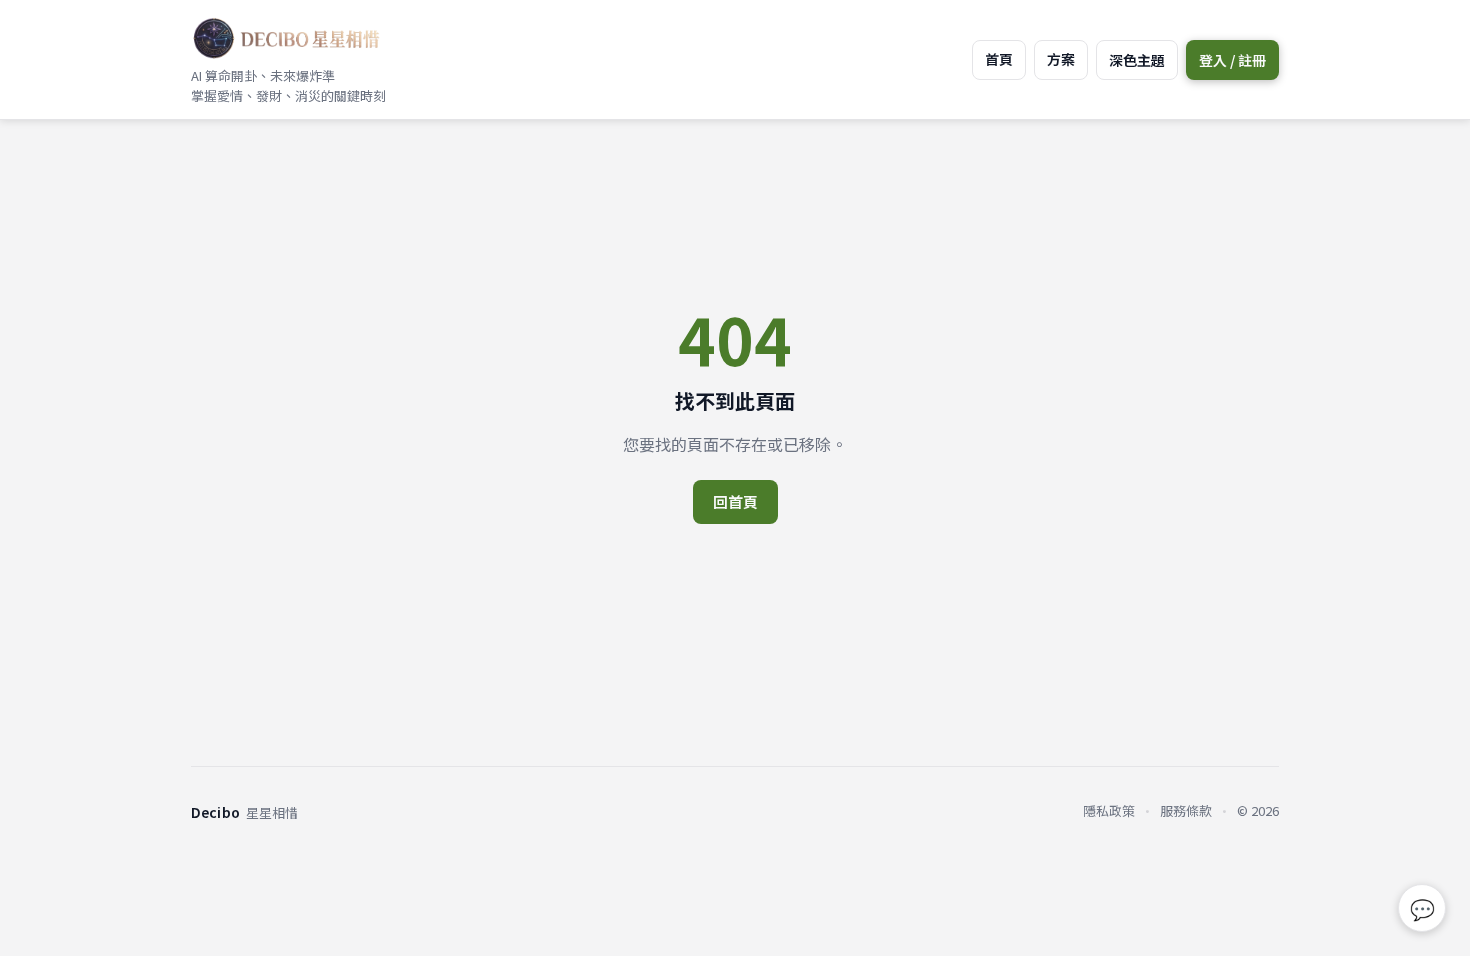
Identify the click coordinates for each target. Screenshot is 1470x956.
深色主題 (1137, 60)
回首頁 (735, 501)
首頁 (999, 59)
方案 (1061, 59)
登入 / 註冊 (1232, 60)
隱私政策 (1109, 810)
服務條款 (1186, 810)
